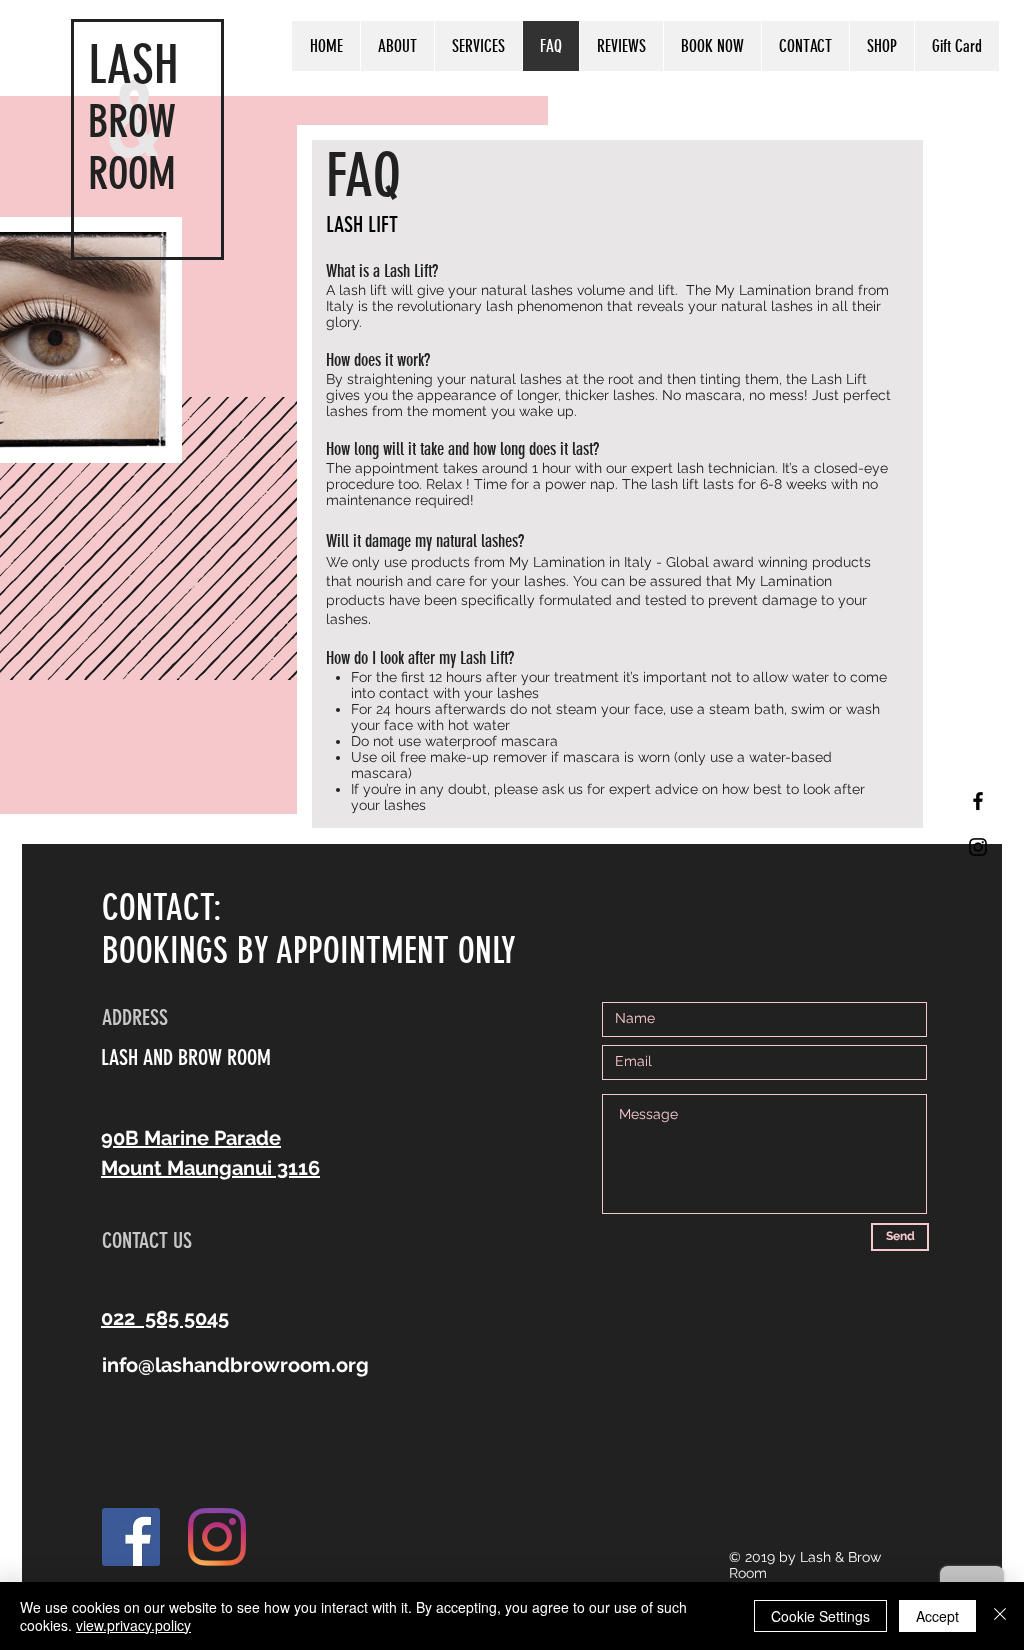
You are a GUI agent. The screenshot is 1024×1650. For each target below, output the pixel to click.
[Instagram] (217, 1537)
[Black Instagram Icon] (978, 847)
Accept (937, 1616)
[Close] (1000, 1616)
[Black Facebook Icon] (978, 801)
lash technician (726, 468)
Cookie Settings (820, 1616)
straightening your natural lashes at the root (490, 379)
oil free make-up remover (466, 757)
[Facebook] (131, 1537)
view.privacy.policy (133, 1625)
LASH (133, 64)
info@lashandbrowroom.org (235, 1365)
